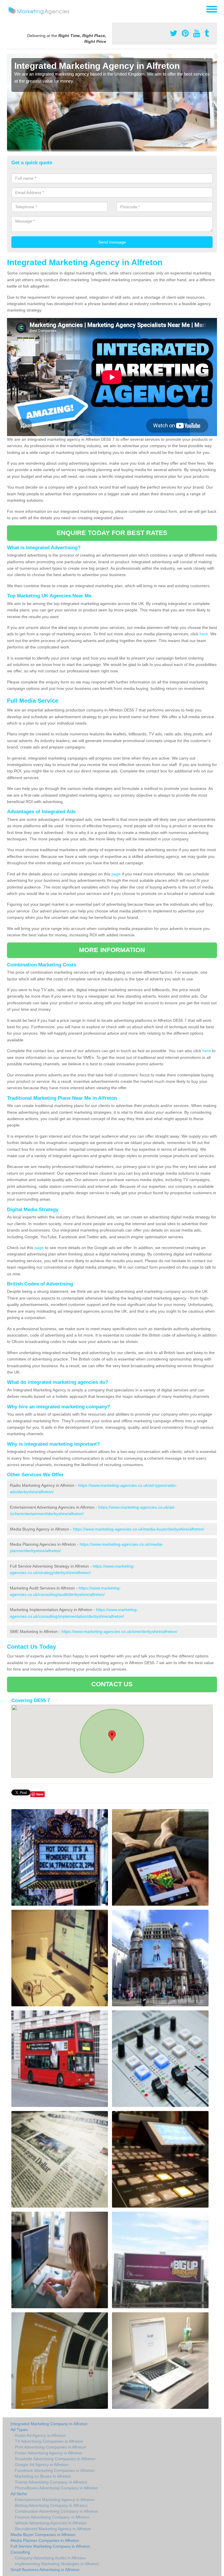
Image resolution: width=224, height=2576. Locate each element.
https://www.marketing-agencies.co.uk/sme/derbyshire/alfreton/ (119, 1631)
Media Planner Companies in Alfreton (45, 2540)
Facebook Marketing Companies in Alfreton (55, 2470)
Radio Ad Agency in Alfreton (40, 2435)
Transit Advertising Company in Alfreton (51, 2482)
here (204, 634)
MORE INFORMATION (112, 950)
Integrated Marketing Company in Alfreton (49, 2424)
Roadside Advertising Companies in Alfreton (55, 2459)
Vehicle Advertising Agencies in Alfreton (51, 2523)
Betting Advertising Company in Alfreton (51, 2505)
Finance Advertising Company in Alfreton (52, 2517)
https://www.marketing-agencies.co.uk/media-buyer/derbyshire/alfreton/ (139, 1529)
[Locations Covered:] (10, 9)
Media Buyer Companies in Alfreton (43, 2535)
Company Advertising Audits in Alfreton (50, 2558)
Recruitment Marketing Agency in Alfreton (53, 2529)
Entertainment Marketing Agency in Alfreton (55, 2500)
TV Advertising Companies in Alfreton (49, 2441)
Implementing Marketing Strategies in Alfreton (57, 2564)
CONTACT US (112, 1684)
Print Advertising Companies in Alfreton (51, 2447)
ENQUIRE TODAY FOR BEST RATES (112, 533)
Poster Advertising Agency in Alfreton (49, 2453)
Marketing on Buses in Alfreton (43, 2476)
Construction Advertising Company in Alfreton (56, 2511)
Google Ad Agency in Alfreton (42, 2465)
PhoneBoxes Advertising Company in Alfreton (56, 2488)
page (116, 874)
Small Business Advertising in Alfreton (45, 2570)
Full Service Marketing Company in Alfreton (50, 2546)
